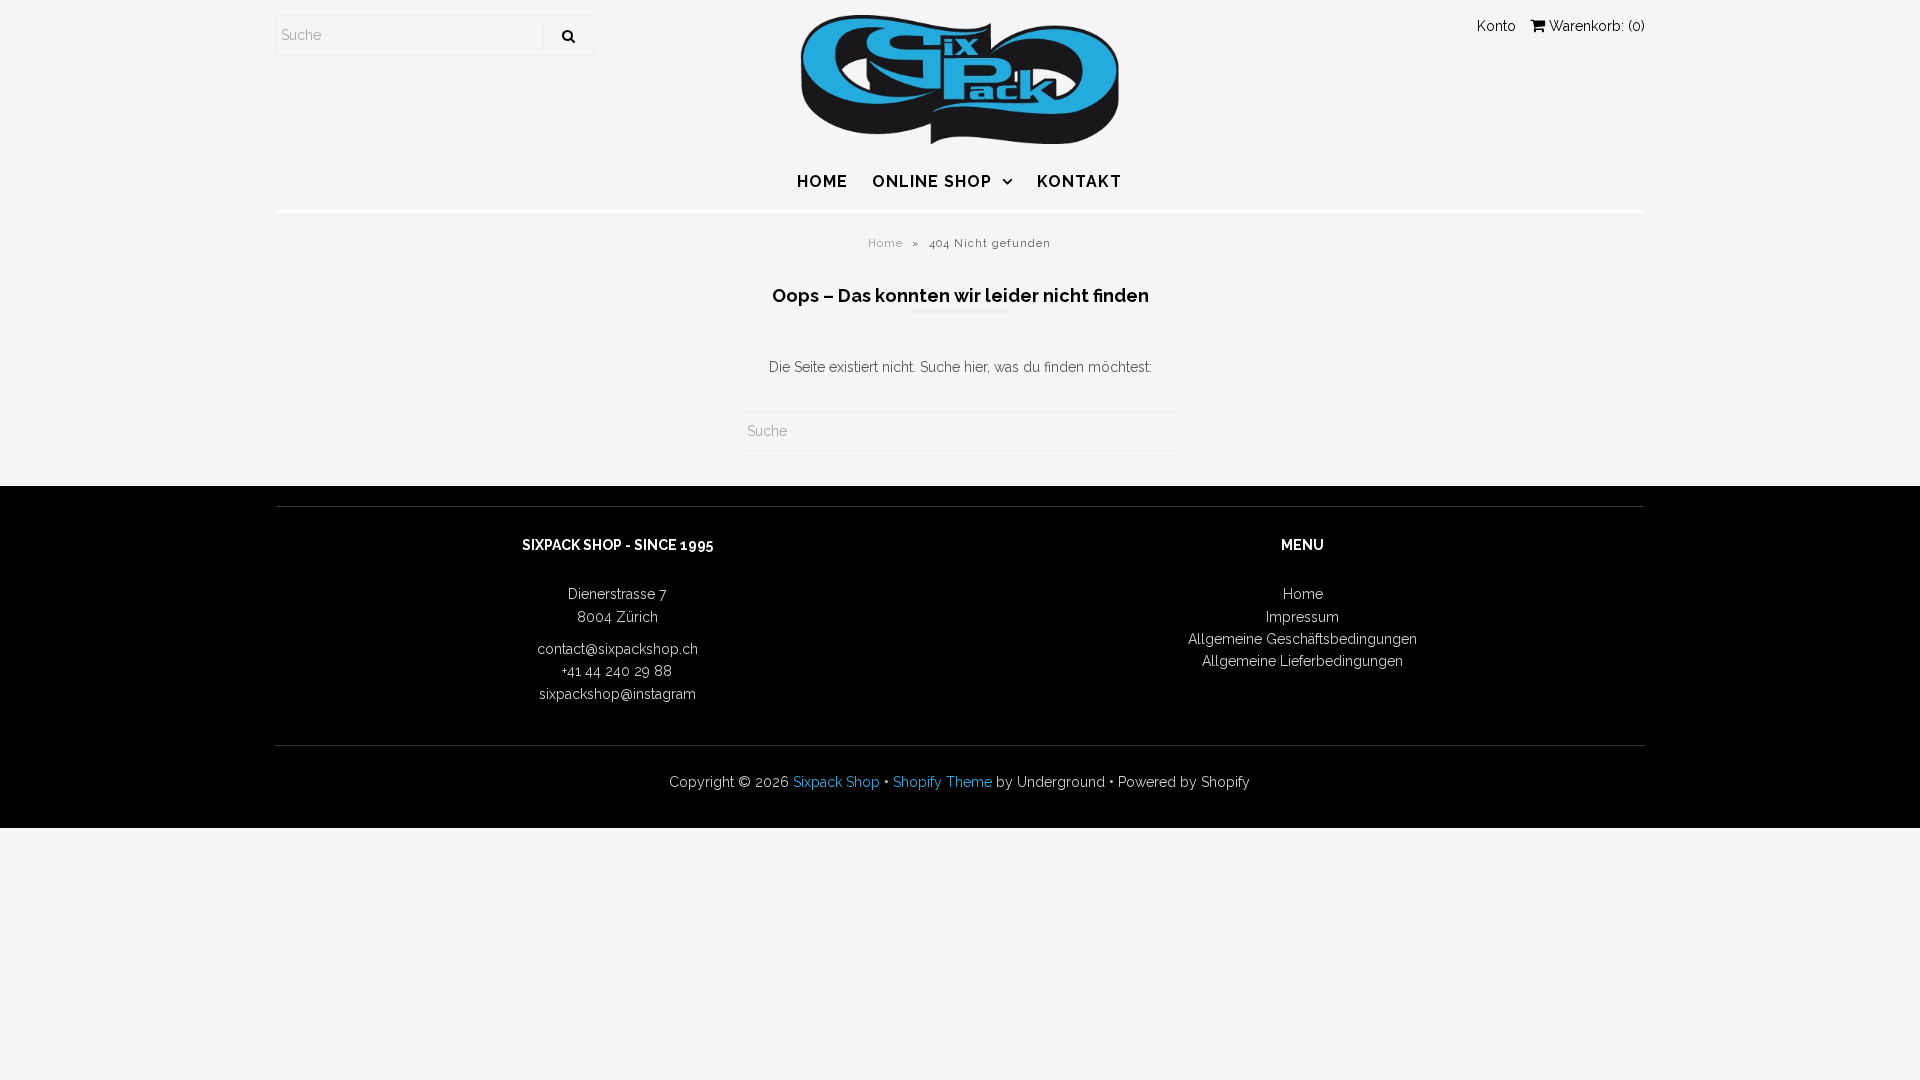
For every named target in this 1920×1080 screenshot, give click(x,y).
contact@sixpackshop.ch (617, 649)
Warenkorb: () (1595, 26)
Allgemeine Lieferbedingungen (1302, 661)
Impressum (1302, 617)
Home (885, 243)
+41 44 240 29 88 (617, 671)
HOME (822, 181)
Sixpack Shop (836, 782)
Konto (1496, 26)
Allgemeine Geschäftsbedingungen (1302, 639)
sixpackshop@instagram (617, 694)
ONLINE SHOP (932, 181)
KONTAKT (1079, 181)
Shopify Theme (942, 782)
